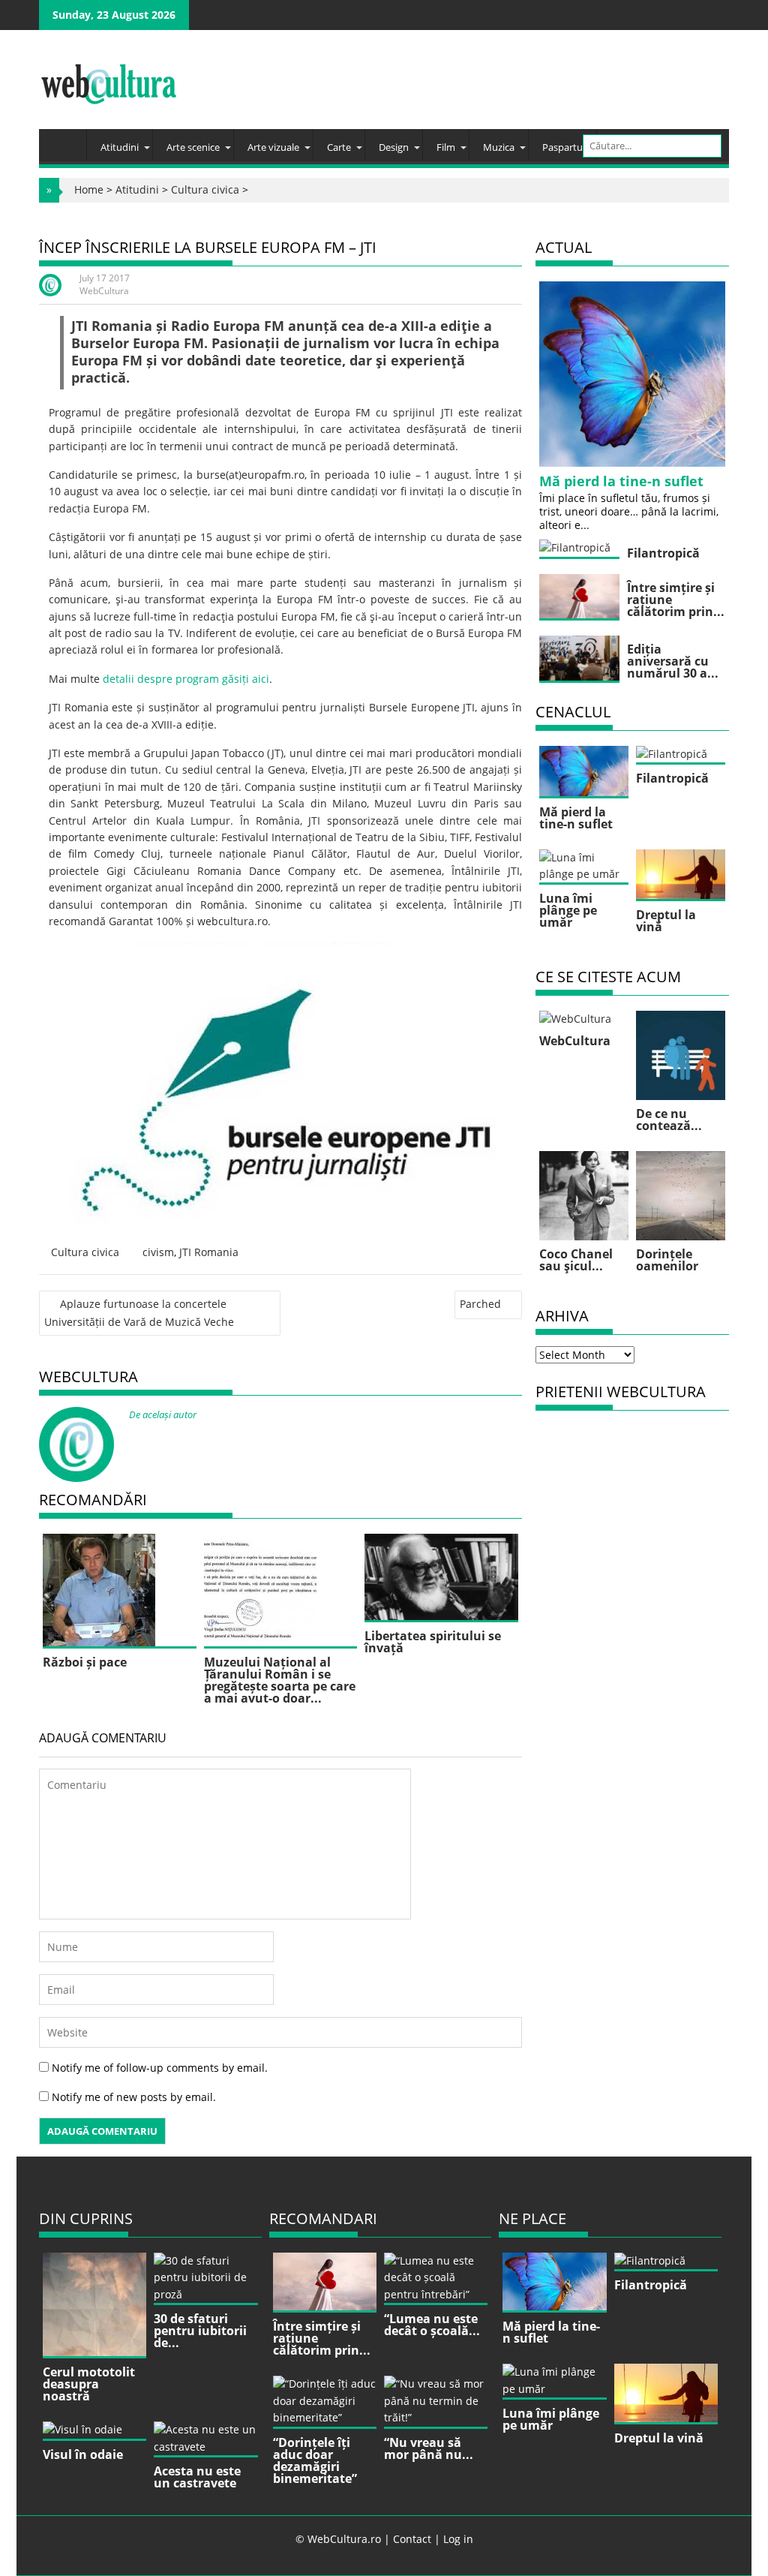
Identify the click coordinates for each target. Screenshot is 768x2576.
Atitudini (120, 147)
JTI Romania (209, 1252)
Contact (412, 2539)
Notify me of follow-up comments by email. (160, 2068)
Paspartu (562, 147)
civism (158, 1252)
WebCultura (104, 291)
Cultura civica (205, 189)
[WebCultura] (66, 140)
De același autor (163, 1414)
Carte (339, 147)
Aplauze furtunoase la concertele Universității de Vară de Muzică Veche (139, 1312)
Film (446, 147)
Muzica (499, 147)
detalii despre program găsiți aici (186, 679)
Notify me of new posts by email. (134, 2097)
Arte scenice (193, 147)
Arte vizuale (273, 147)
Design (394, 147)
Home (89, 189)
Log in (458, 2539)
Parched (480, 1304)
